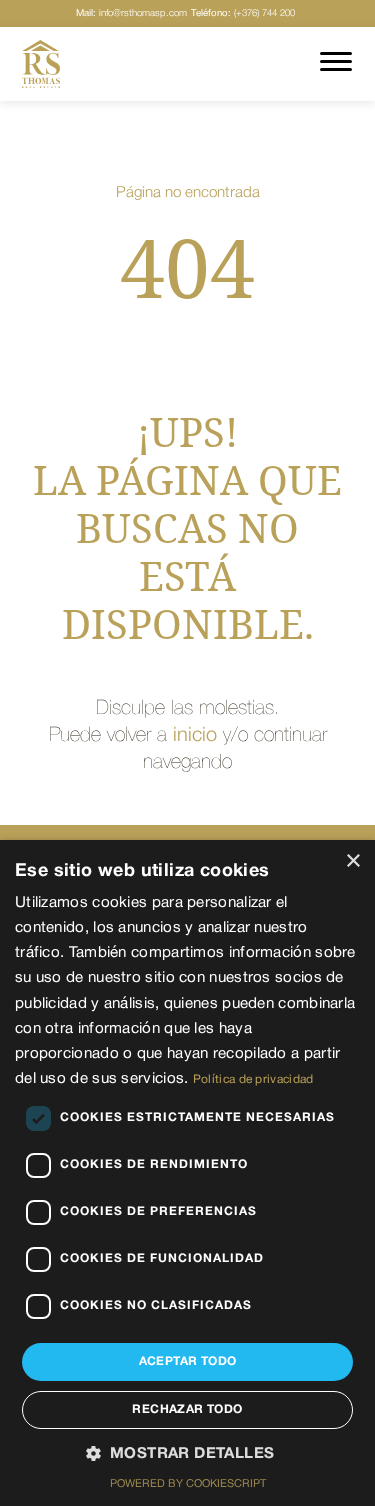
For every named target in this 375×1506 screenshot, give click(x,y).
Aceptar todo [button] (188, 1361)
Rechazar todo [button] (187, 1409)
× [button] (352, 861)
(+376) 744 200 (243, 13)
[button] (188, 1455)
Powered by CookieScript (188, 1484)
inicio (195, 736)
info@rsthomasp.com (131, 13)
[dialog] (187, 1173)
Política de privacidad (253, 1079)
